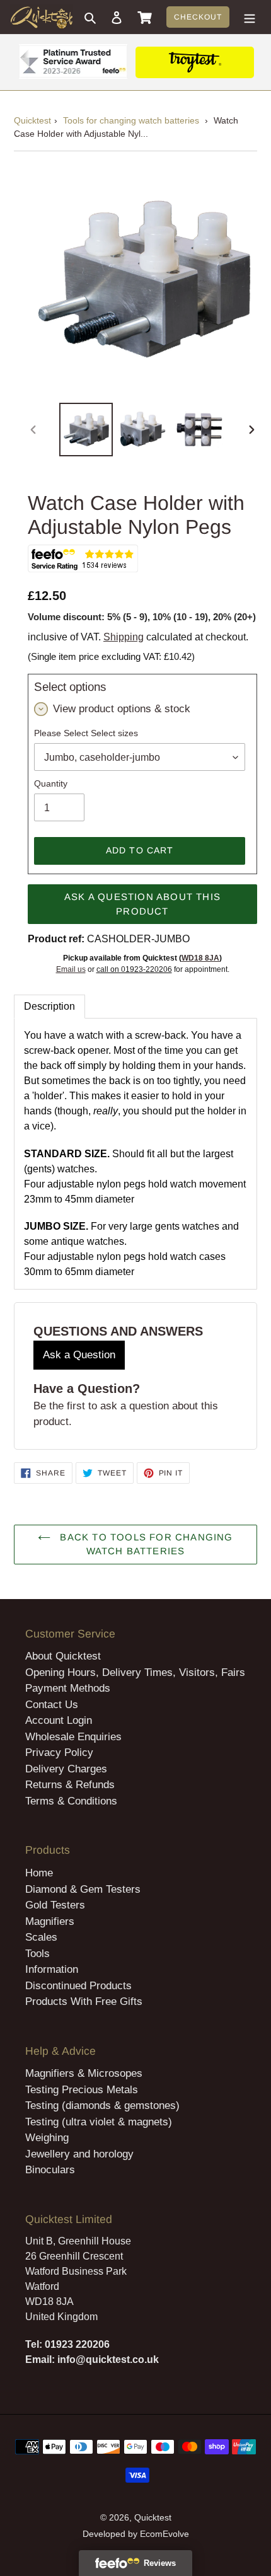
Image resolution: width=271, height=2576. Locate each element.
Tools (37, 1954)
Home (39, 1873)
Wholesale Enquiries (73, 1737)
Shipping (124, 637)
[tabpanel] (135, 1154)
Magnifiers (50, 1921)
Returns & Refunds (70, 1785)
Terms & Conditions (71, 1801)
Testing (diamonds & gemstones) (102, 2105)
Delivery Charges (66, 1769)
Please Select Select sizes (86, 733)
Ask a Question (79, 1355)
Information (52, 1969)
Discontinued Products (78, 1986)
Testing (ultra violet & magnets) (99, 2122)
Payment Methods (68, 1688)
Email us (71, 969)
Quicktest (32, 120)
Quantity (51, 783)
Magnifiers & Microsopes (84, 2073)
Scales (41, 1937)
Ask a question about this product (142, 904)
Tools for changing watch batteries (131, 120)
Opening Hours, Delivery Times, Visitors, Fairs (135, 1672)
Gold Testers (55, 1905)
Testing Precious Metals (82, 2090)
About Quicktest (63, 1656)
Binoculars (50, 2170)
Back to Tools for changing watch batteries (145, 1544)
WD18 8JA (200, 958)
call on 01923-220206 (134, 969)
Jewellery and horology (79, 2154)
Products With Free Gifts (84, 2001)
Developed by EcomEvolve (136, 2534)
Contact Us (52, 1705)
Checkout (198, 17)
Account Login (59, 1720)
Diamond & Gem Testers (83, 1889)
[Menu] (250, 17)
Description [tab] (49, 1006)
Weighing (47, 2138)
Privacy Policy (59, 1753)
